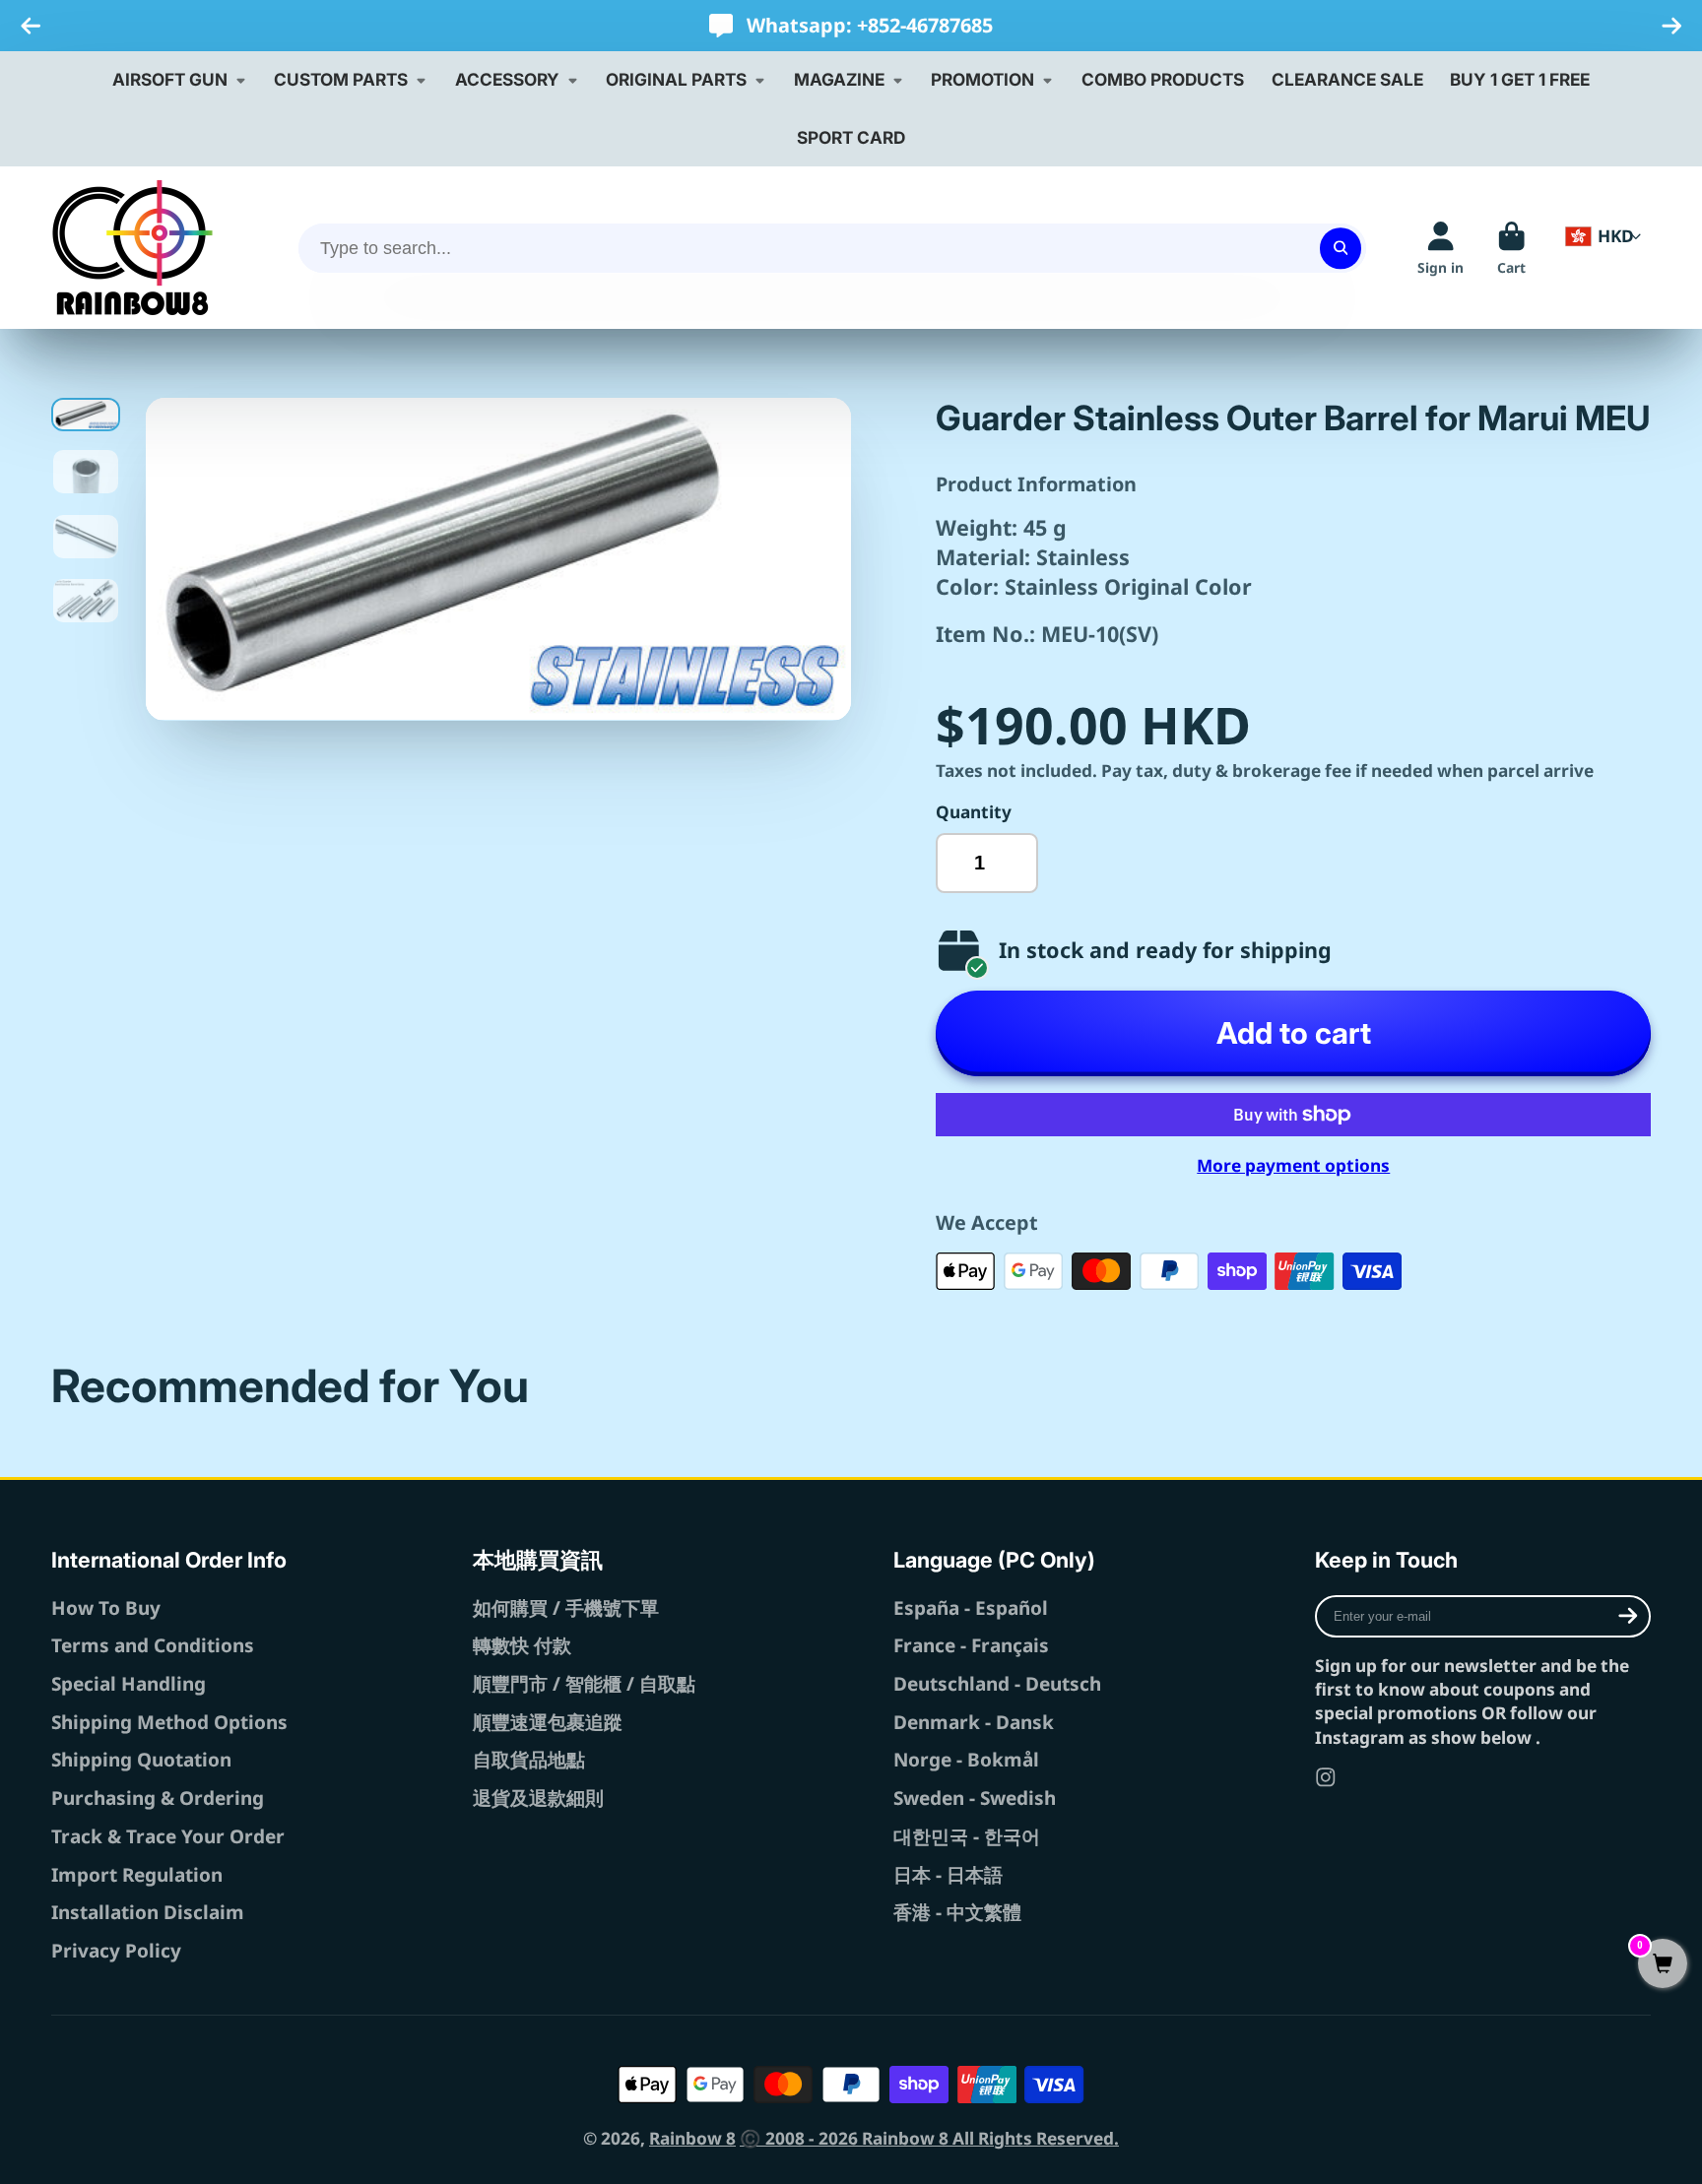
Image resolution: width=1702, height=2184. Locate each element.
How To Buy (106, 1608)
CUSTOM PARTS (341, 79)
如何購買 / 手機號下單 (566, 1608)
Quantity (974, 812)
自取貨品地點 (529, 1760)
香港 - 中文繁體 (957, 1912)
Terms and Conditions (153, 1645)
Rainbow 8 (692, 2138)
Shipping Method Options (169, 1722)
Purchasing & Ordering (158, 1798)
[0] (1663, 1965)
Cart (1511, 248)
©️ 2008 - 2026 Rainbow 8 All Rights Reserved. (929, 2138)
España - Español (971, 1608)
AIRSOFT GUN (170, 79)
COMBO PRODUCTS (1163, 79)
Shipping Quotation (141, 1760)
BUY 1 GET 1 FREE (1520, 79)
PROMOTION (982, 79)
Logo (132, 248)
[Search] (1340, 248)
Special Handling (129, 1684)
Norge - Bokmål (966, 1760)
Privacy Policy (116, 1951)
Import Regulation (137, 1875)
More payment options (1293, 1165)
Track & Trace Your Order (168, 1836)
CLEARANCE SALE (1347, 79)
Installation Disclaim (148, 1912)
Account (1440, 248)
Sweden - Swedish (975, 1798)
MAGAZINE (839, 79)
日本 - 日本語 (948, 1875)
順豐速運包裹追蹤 (548, 1722)
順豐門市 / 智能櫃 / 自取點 (584, 1684)
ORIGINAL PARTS (676, 79)
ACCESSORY (507, 79)
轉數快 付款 (522, 1645)
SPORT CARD (851, 137)
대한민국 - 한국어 (967, 1836)
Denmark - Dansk (974, 1722)
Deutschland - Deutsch (997, 1684)
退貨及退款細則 (538, 1798)
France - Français (971, 1645)
